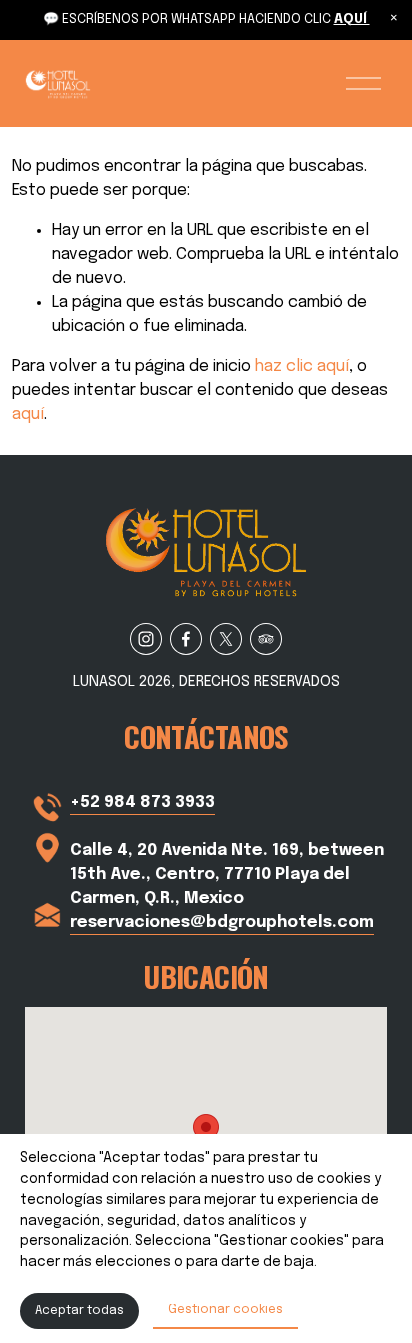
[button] (394, 18)
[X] (226, 639)
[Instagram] (146, 639)
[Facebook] (186, 639)
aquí (28, 414)
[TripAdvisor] (266, 639)
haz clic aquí (302, 366)
